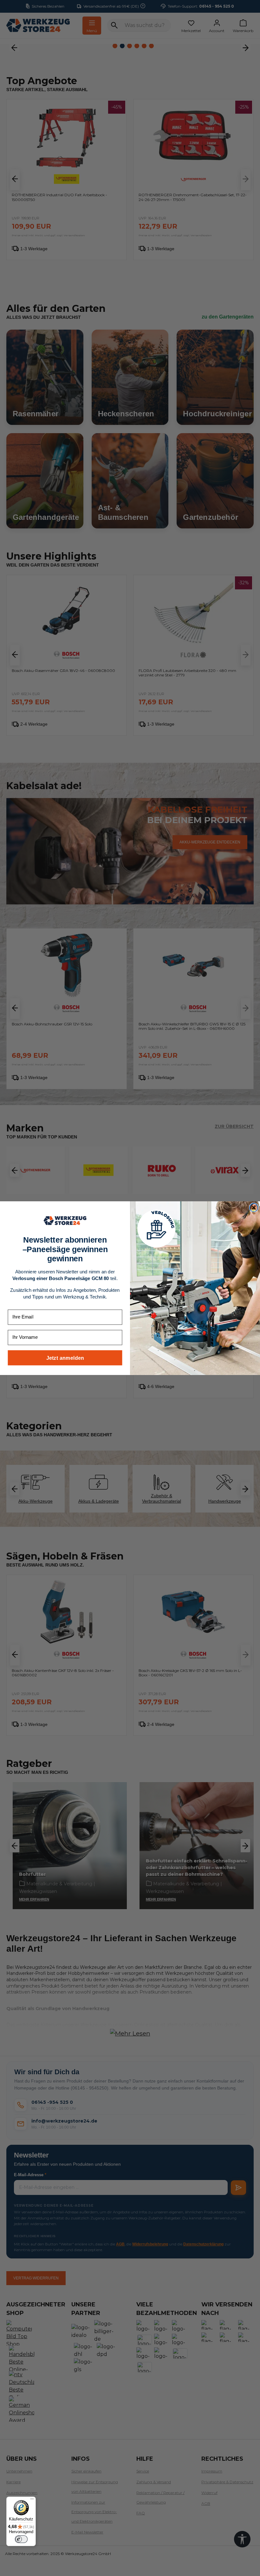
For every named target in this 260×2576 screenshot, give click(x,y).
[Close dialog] (254, 1207)
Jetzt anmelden (65, 1358)
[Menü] (32, 2500)
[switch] (21, 2539)
